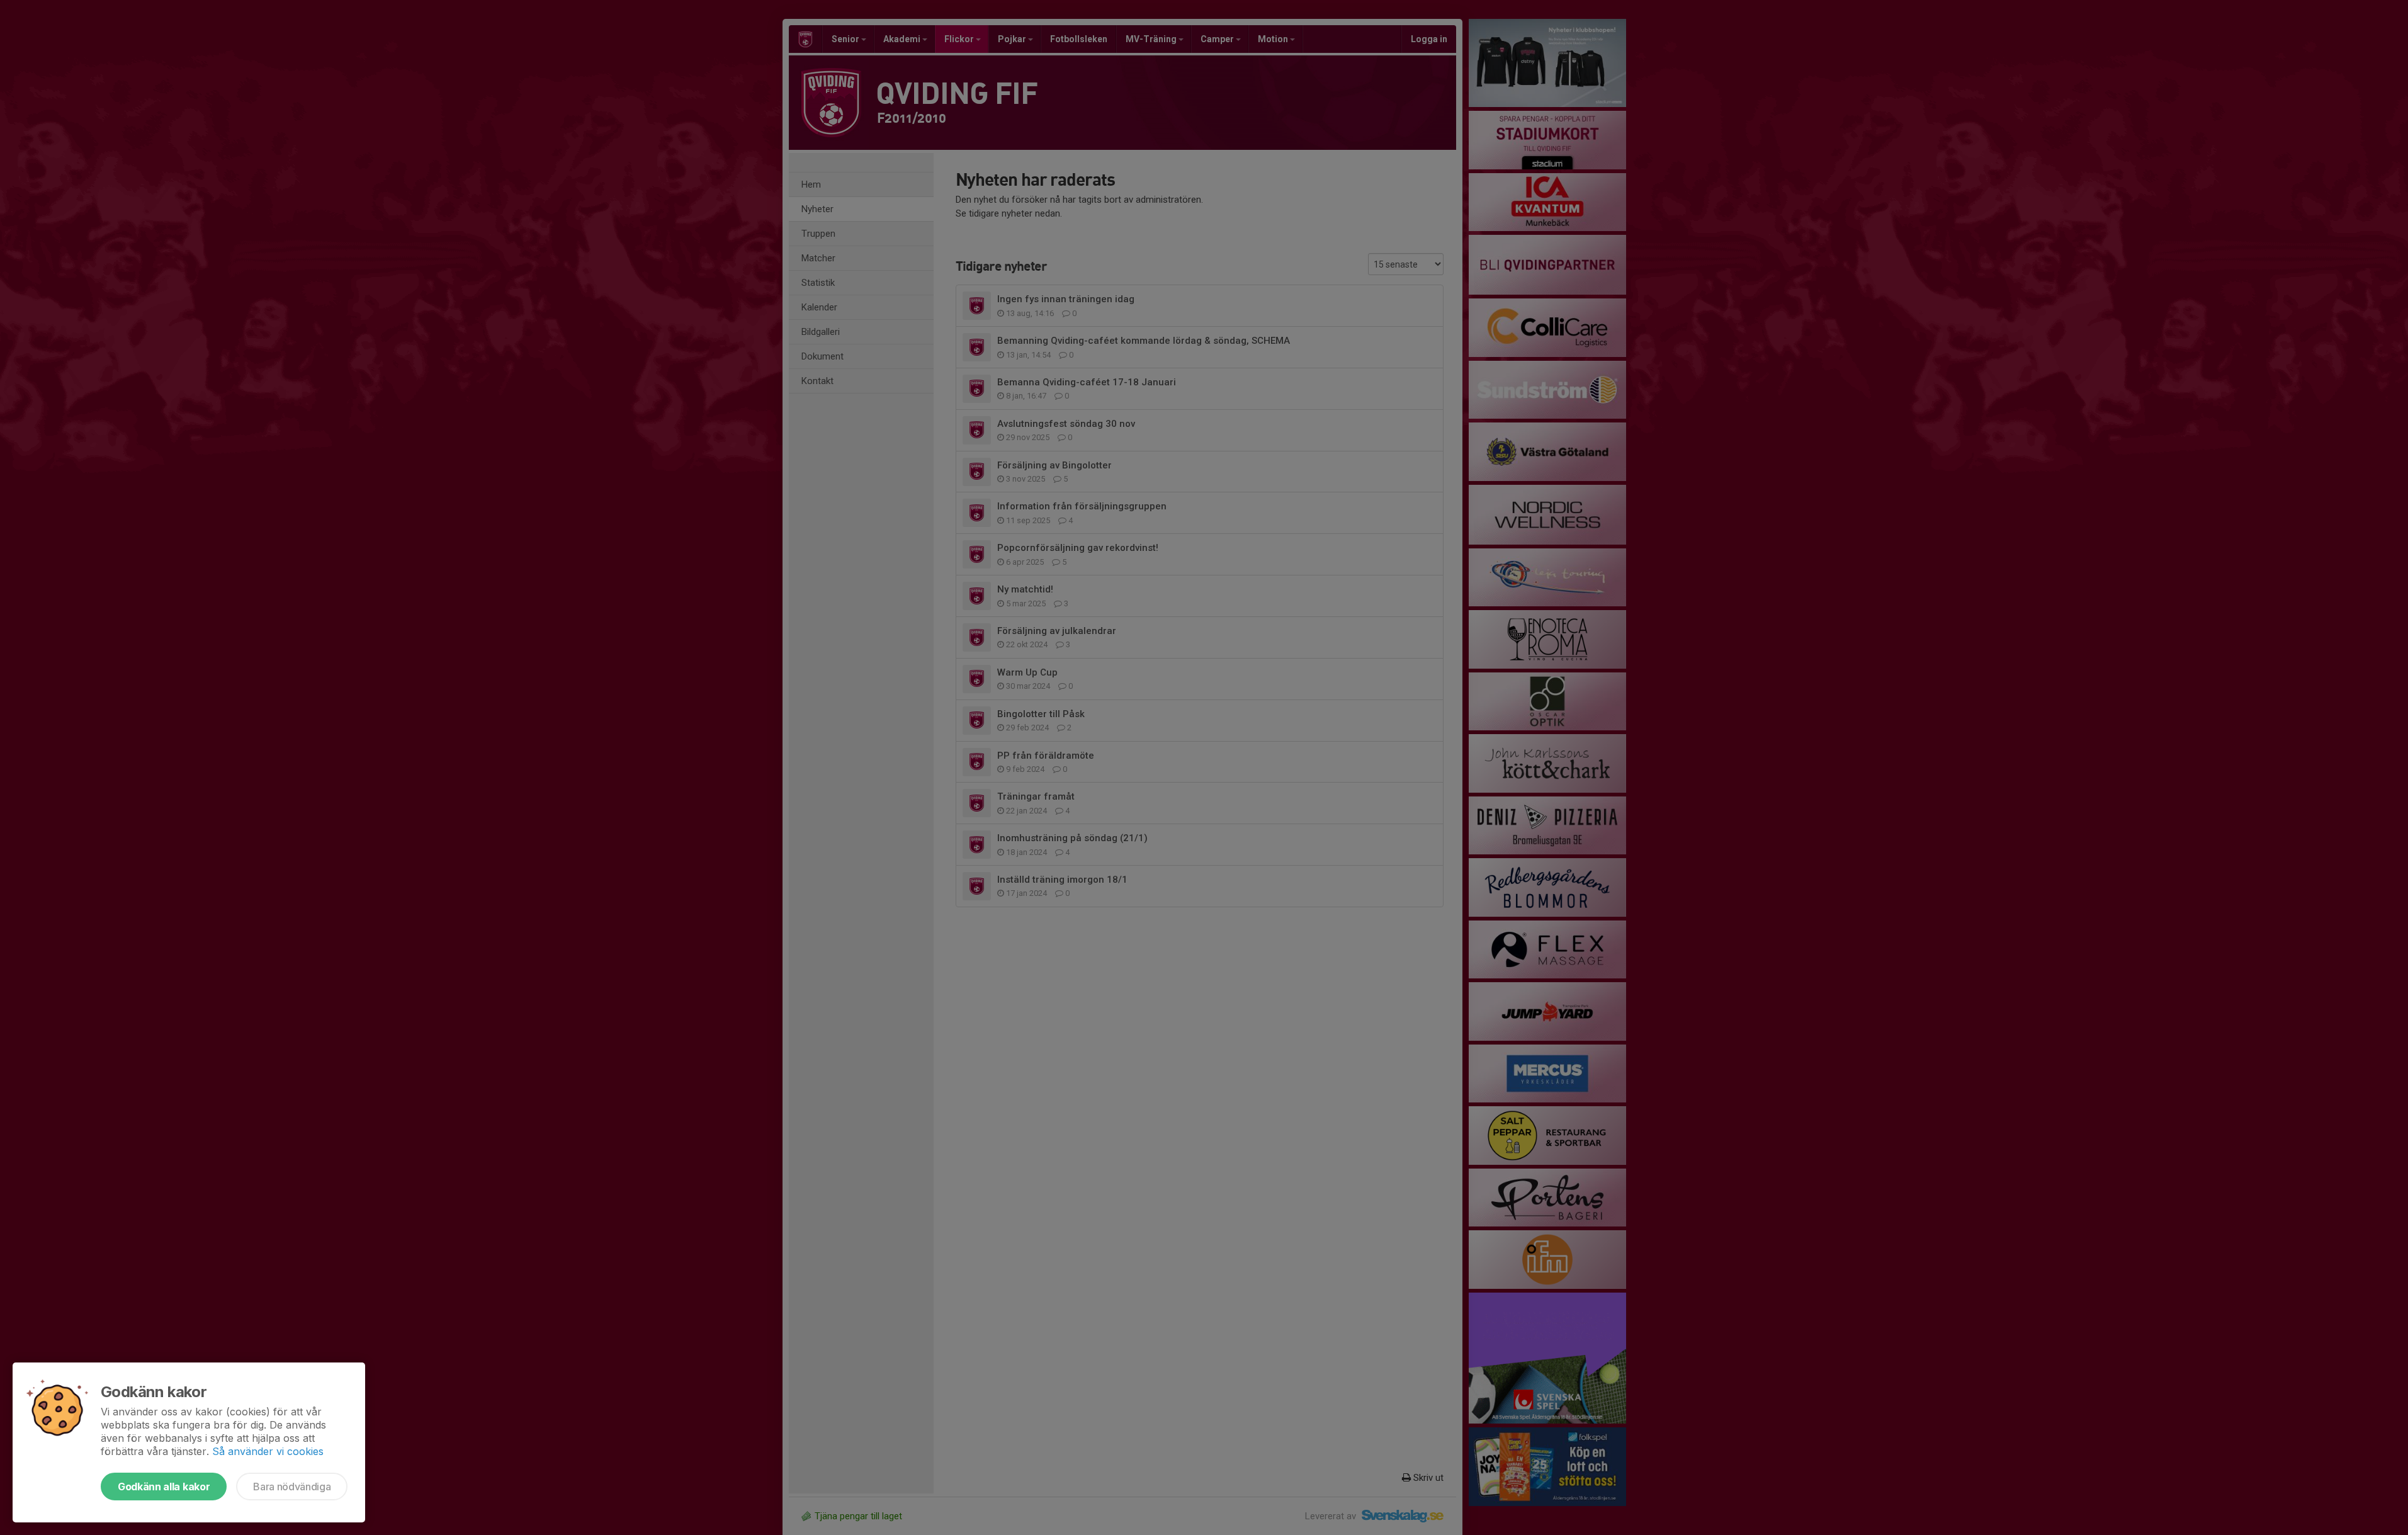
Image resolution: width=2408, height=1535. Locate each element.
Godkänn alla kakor (164, 1487)
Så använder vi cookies (268, 1451)
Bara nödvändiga (292, 1487)
